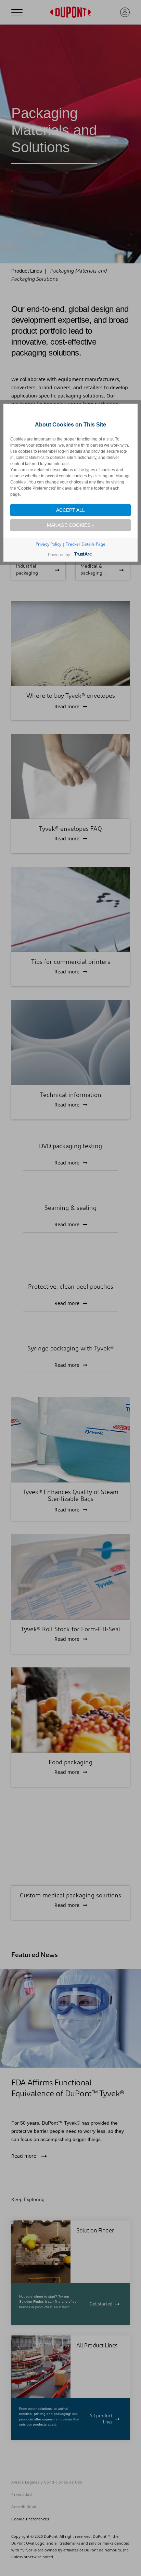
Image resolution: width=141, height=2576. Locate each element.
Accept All (70, 510)
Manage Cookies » (71, 525)
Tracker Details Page (86, 544)
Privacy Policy (48, 544)
